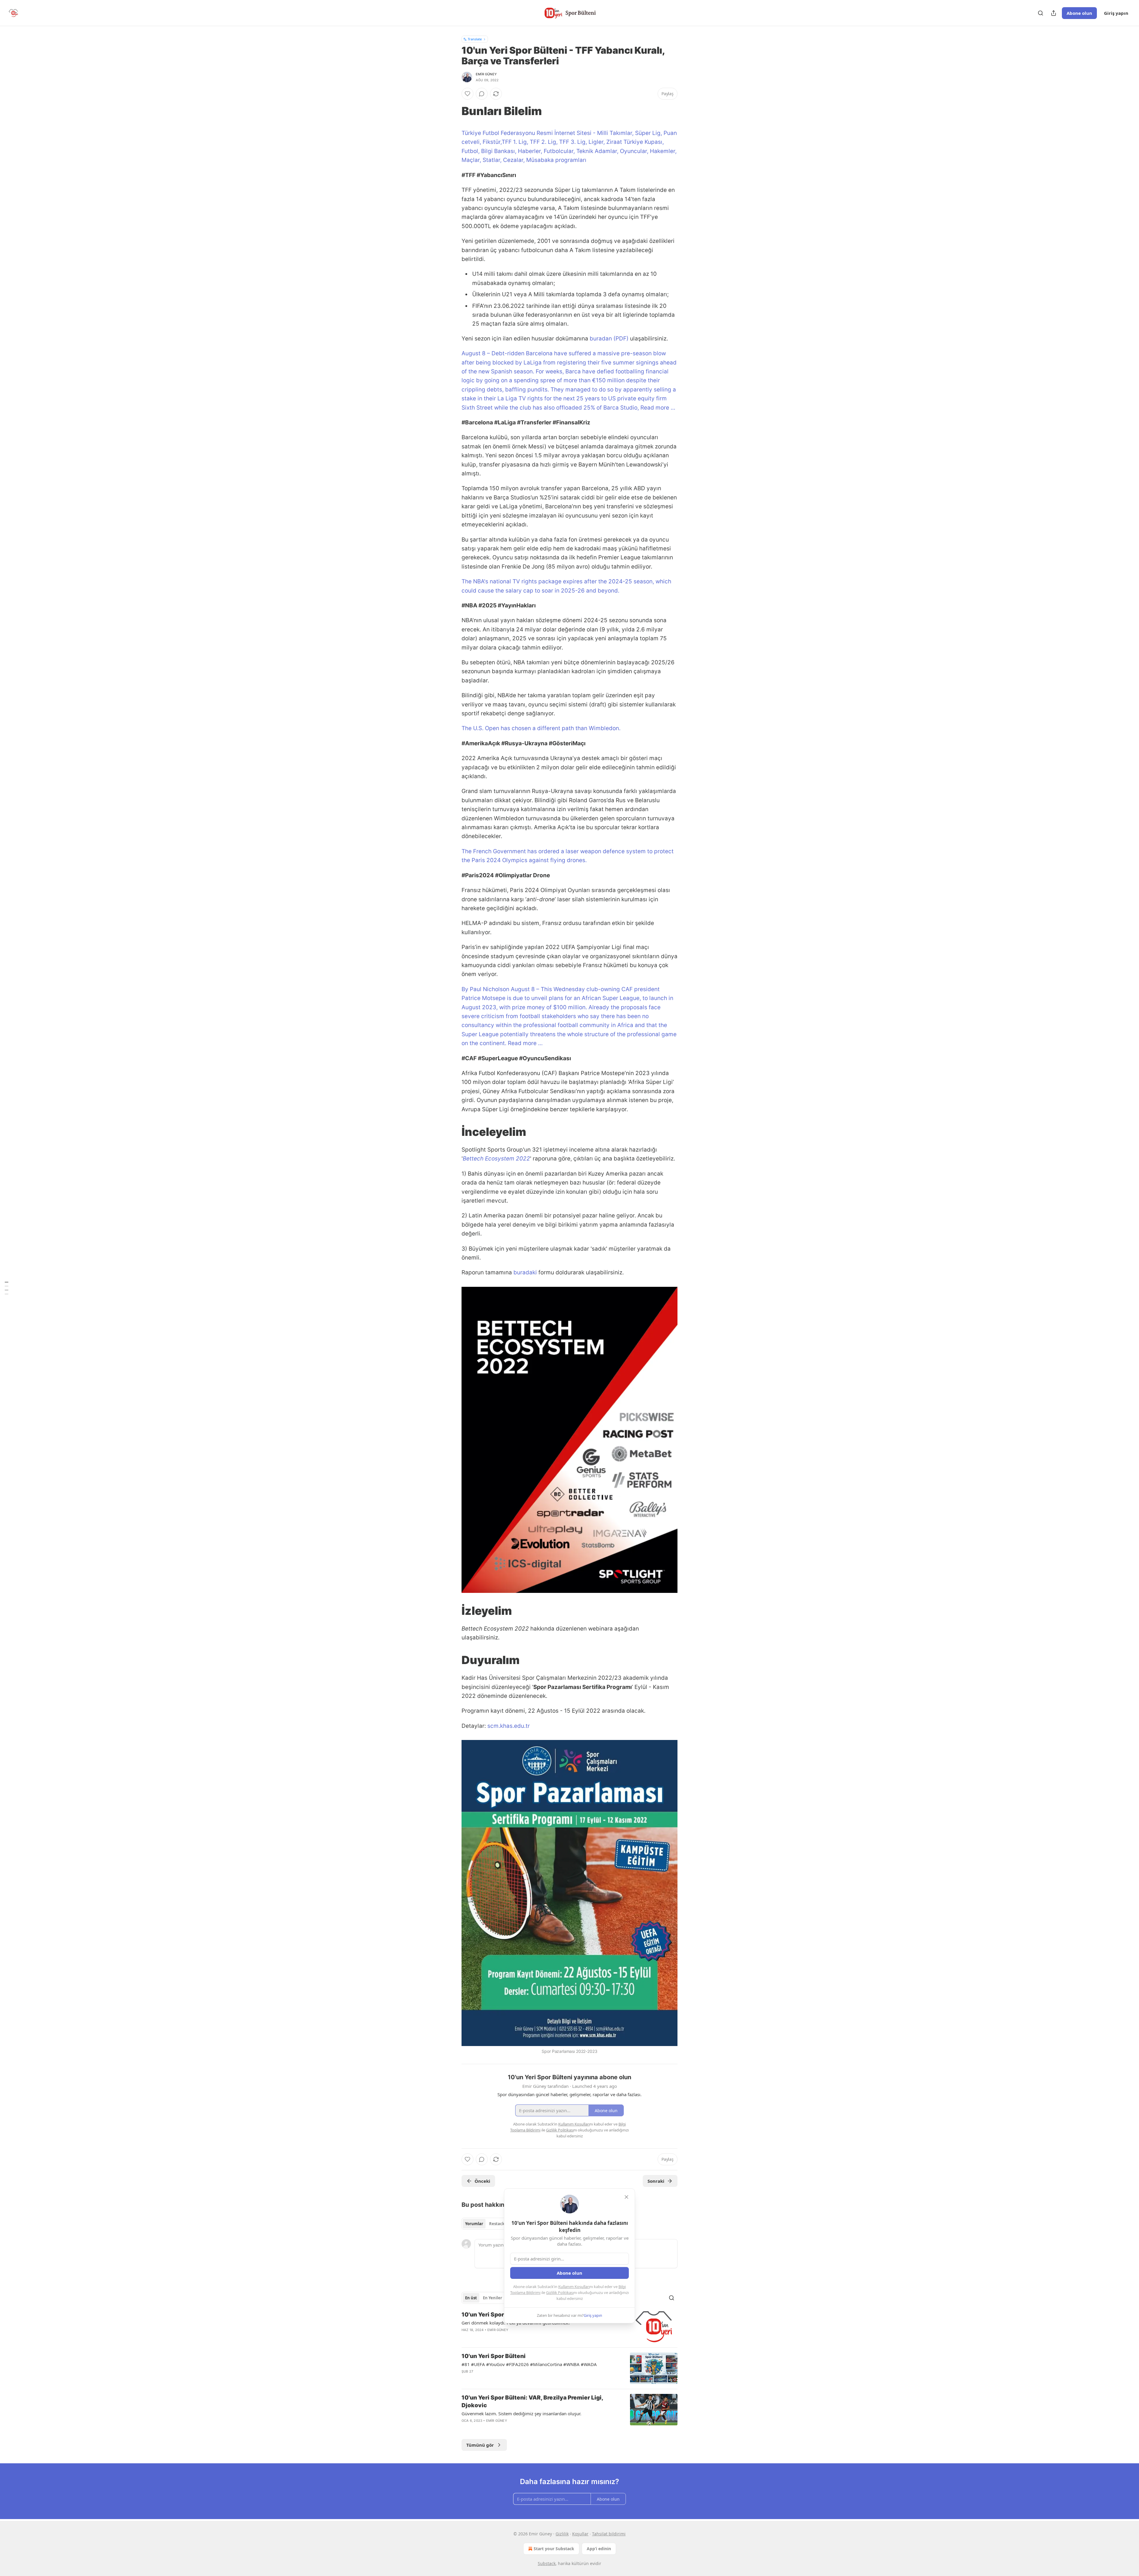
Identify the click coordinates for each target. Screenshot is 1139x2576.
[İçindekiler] (7, 1288)
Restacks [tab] (498, 2224)
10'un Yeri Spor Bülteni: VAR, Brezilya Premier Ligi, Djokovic (532, 2401)
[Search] (1041, 13)
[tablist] (486, 2224)
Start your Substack (554, 2549)
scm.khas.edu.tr (509, 1726)
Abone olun (1079, 13)
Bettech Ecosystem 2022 (496, 1159)
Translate (475, 39)
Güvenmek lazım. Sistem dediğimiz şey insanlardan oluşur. (521, 2413)
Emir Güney (486, 74)
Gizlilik (562, 2534)
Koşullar (580, 2534)
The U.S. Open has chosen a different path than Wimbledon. (541, 728)
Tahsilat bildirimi (609, 2534)
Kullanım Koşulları (574, 2287)
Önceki (482, 2181)
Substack (547, 2563)
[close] (626, 2197)
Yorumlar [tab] (474, 2224)
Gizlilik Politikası (560, 2292)
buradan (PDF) (610, 339)
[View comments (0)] (482, 94)
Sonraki (656, 2181)
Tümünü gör (480, 2445)
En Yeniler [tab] (493, 2298)
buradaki (525, 1272)
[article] (569, 2327)
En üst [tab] (471, 2298)
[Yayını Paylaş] (1054, 13)
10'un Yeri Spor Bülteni (494, 2356)
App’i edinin (599, 2549)
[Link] (453, 111)
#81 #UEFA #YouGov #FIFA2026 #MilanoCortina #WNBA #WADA (529, 2364)
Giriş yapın (1116, 13)
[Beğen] (467, 94)
